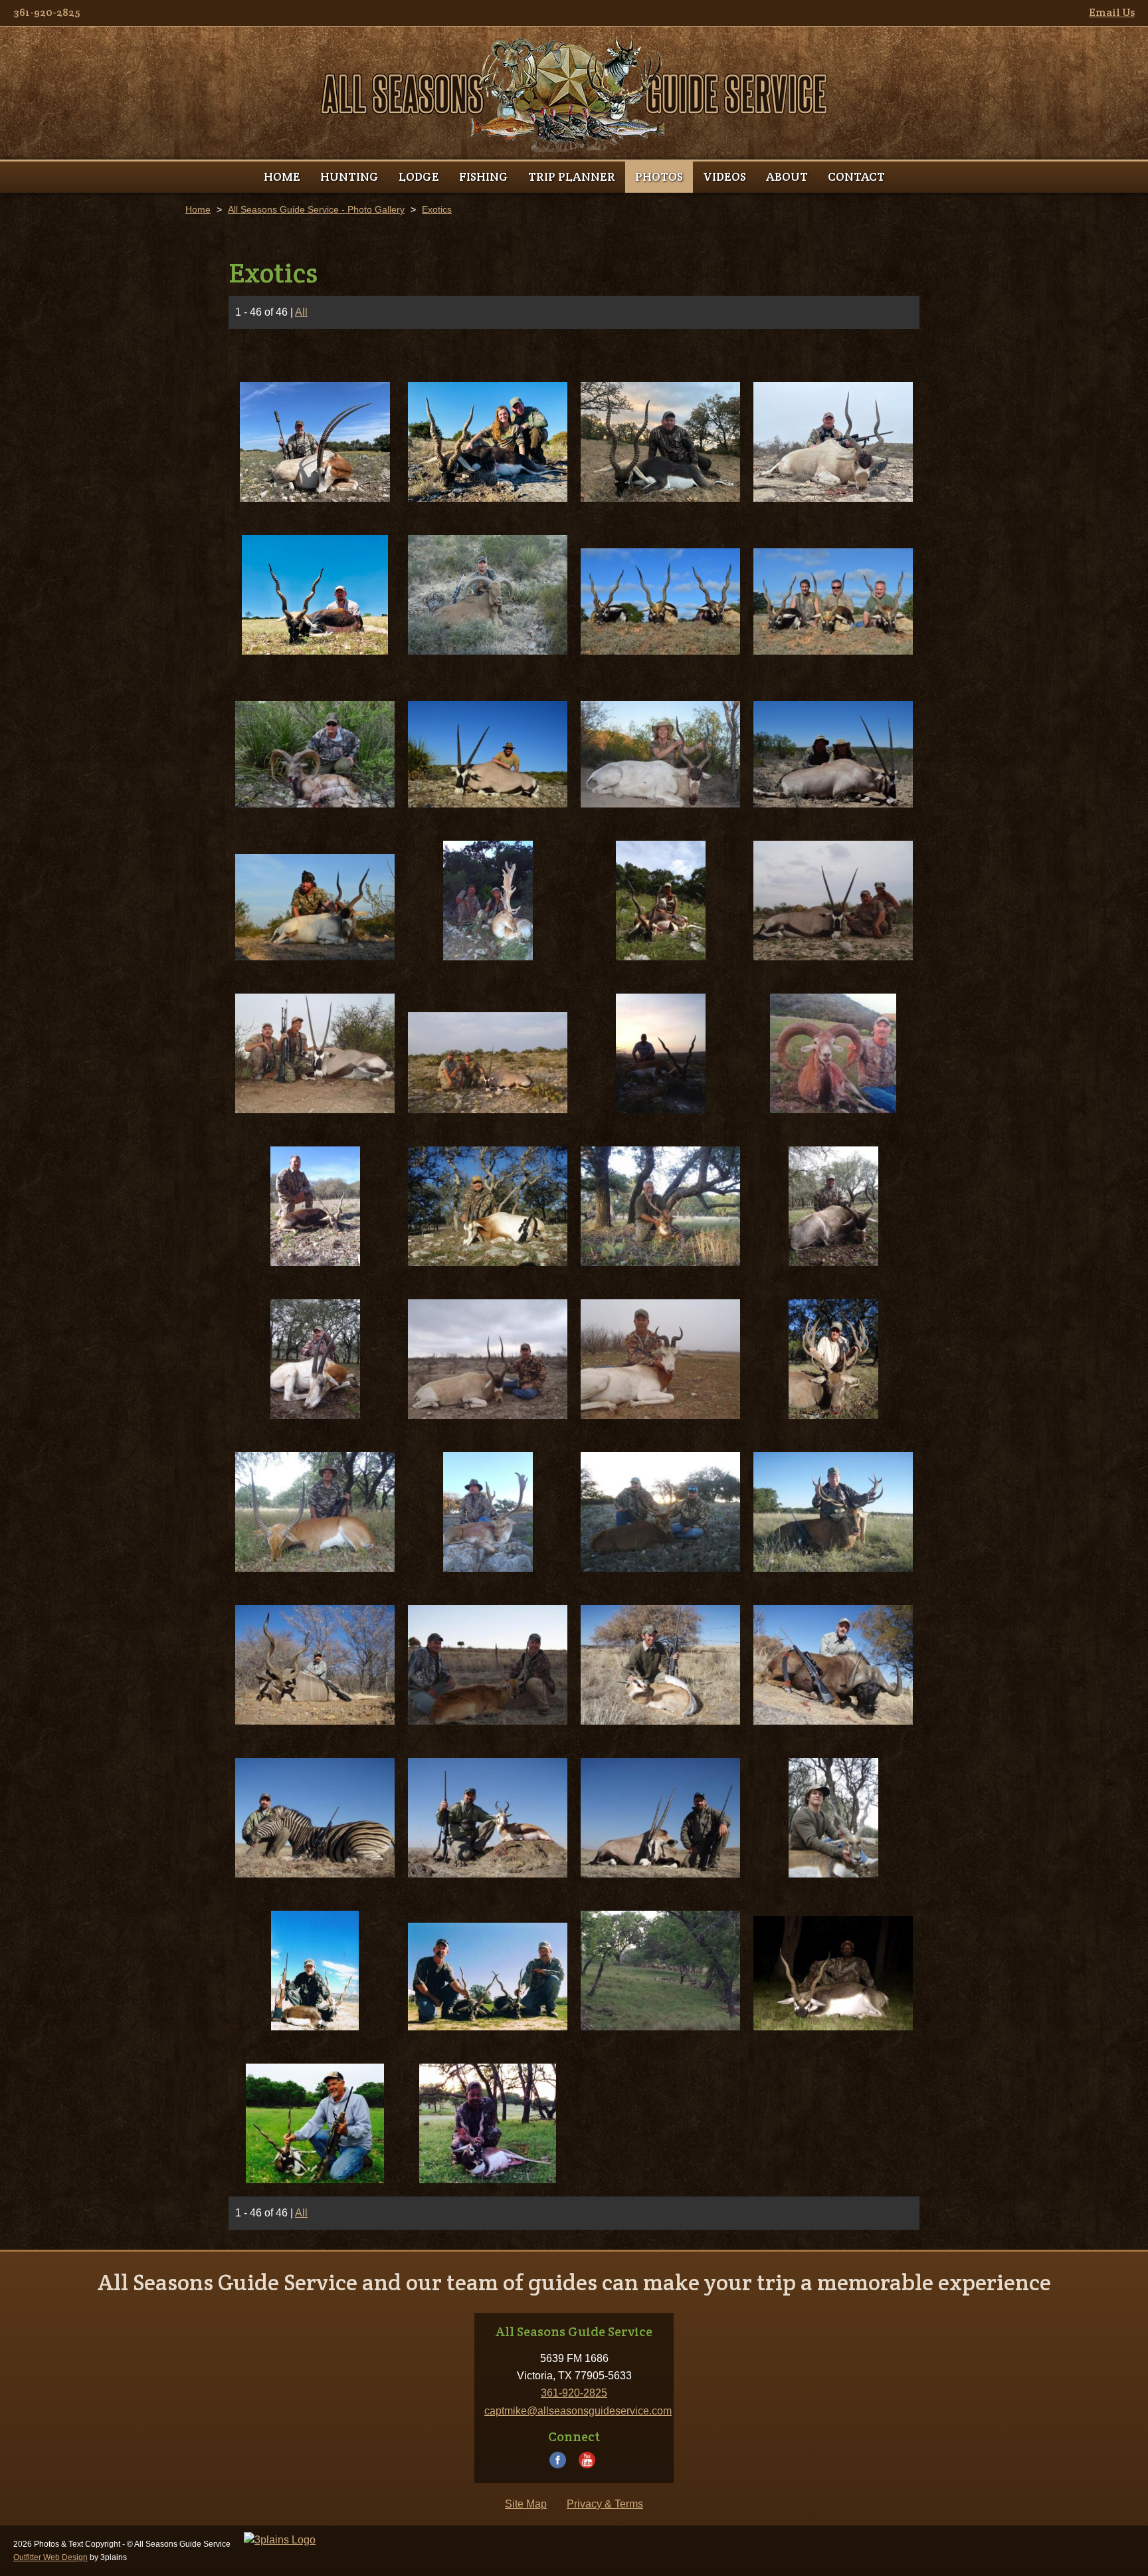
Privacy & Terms (605, 2504)
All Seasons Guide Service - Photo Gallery (316, 209)
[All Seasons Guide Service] (574, 93)
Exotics (437, 209)
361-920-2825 (47, 12)
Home (198, 209)
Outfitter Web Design (50, 2557)
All (301, 312)
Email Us (1112, 12)
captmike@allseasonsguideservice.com (578, 2411)
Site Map (526, 2504)
